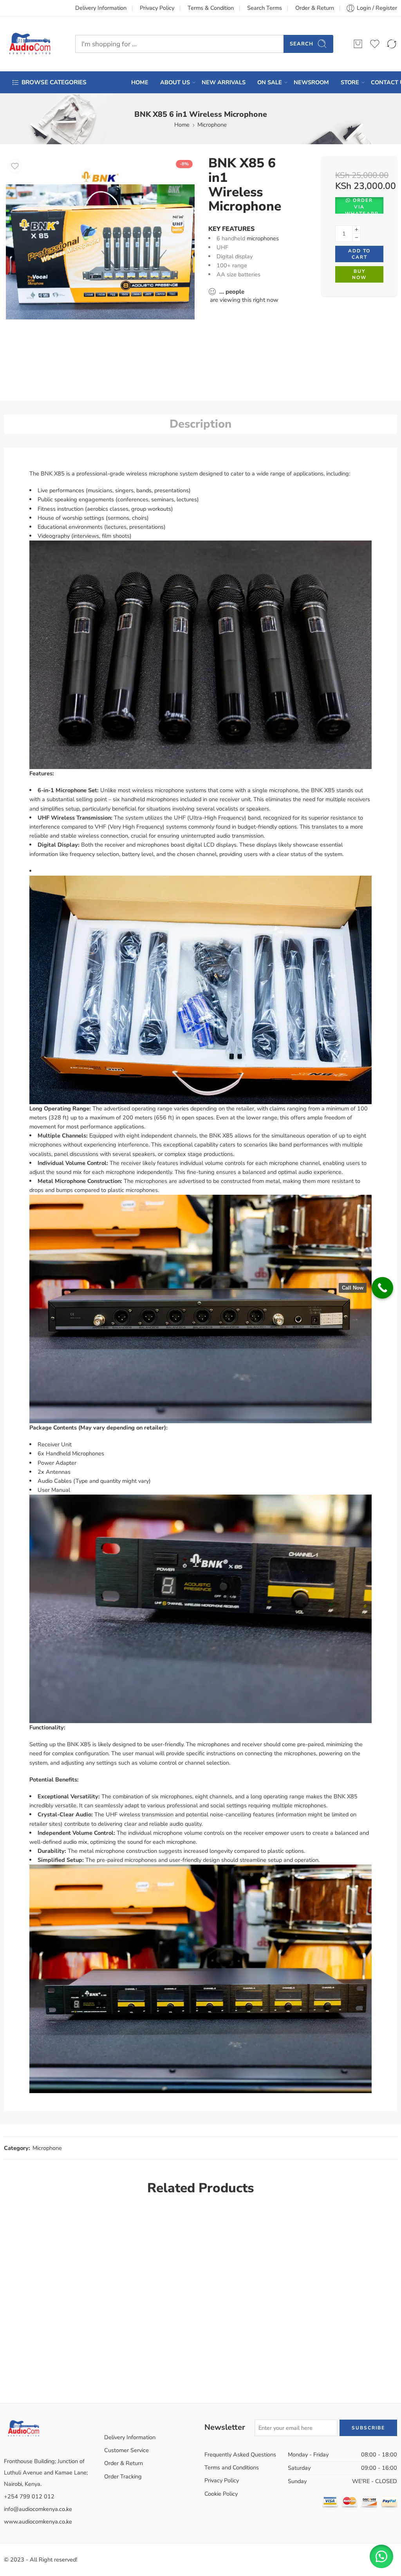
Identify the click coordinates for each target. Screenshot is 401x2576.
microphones (263, 238)
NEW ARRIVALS (224, 82)
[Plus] (357, 229)
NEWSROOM (311, 82)
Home (182, 125)
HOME (140, 82)
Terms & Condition (211, 8)
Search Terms (265, 8)
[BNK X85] (100, 250)
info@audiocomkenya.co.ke (38, 2509)
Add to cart (359, 254)
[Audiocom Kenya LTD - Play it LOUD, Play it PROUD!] (30, 44)
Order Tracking (123, 2476)
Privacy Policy (157, 8)
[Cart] (358, 44)
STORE (350, 82)
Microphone (212, 125)
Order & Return (315, 8)
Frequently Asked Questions (240, 2454)
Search (302, 44)
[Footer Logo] (23, 2427)
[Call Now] (382, 1288)
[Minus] (357, 238)
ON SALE (270, 82)
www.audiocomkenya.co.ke (38, 2522)
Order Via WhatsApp (362, 205)
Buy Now (359, 275)
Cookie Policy (221, 2494)
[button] (359, 205)
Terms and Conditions (232, 2467)
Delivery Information (101, 8)
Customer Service (126, 2450)
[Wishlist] (15, 166)
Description (200, 424)
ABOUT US (175, 82)
